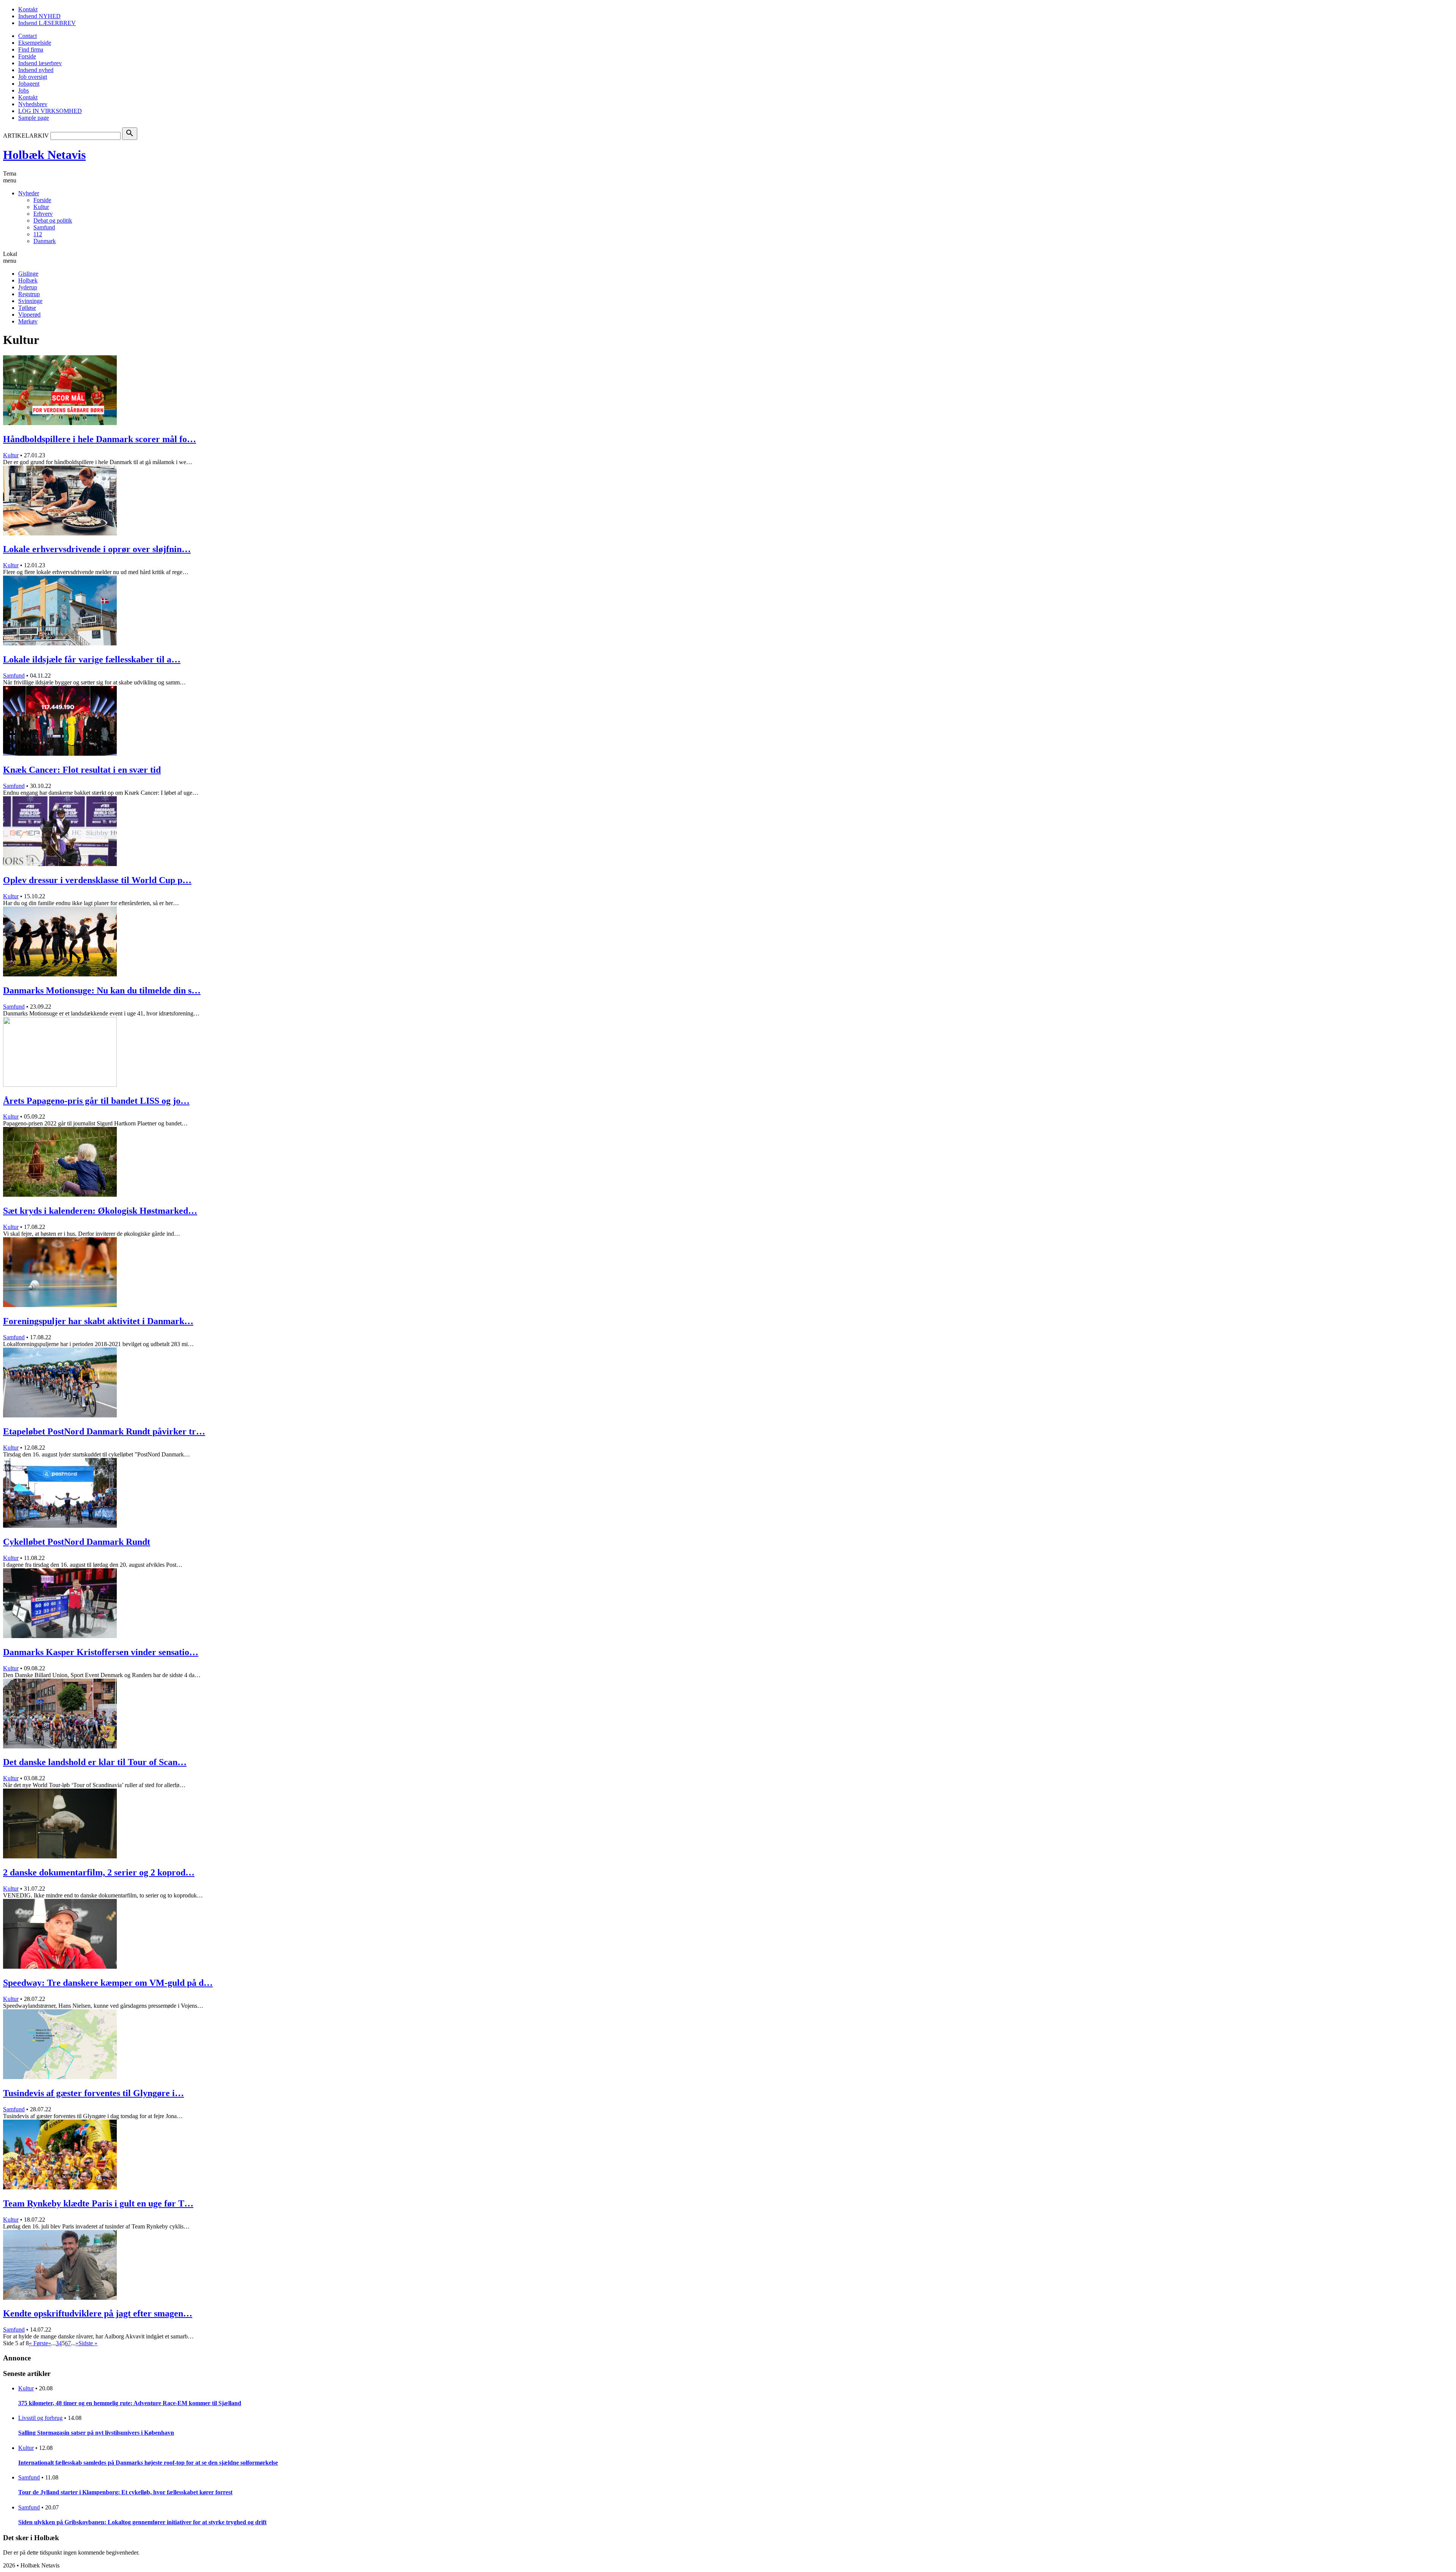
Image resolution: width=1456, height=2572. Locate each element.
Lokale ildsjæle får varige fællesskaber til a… (92, 659)
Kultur (41, 207)
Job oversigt (33, 77)
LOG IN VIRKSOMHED (50, 111)
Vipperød (29, 315)
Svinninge (30, 301)
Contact (27, 36)
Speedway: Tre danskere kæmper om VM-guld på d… (108, 1983)
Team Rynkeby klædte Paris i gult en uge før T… (98, 2203)
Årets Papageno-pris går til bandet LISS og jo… (96, 1101)
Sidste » (88, 2343)
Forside (27, 56)
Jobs (24, 90)
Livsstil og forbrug (40, 2418)
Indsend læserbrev (40, 63)
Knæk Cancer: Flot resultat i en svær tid (82, 770)
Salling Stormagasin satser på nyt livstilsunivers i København (96, 2433)
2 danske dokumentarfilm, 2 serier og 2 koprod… (99, 1872)
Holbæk (28, 280)
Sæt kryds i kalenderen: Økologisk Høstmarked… (100, 1211)
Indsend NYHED (39, 16)
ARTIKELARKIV (26, 136)
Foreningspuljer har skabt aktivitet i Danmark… (98, 1321)
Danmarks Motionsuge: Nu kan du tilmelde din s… (102, 990)
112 (38, 234)
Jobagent (29, 84)
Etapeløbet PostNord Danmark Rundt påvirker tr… (104, 1431)
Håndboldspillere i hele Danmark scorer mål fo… (100, 439)
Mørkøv (28, 321)
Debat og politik (53, 220)
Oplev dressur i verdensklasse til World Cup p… (97, 880)
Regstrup (29, 294)
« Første (38, 2343)
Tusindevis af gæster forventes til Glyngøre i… (93, 2093)
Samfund (44, 227)
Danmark (45, 241)
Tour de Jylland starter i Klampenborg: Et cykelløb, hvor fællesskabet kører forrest (125, 2492)
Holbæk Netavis (44, 155)
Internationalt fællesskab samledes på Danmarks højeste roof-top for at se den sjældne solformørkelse (148, 2463)
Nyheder (29, 193)
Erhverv (43, 214)
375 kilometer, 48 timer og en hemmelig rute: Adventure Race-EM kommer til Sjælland (130, 2403)
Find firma (31, 49)
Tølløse (27, 308)
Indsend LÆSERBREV (47, 23)
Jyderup (28, 287)
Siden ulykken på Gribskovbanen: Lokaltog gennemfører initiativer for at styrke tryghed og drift (142, 2522)
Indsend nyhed (36, 70)
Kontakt (28, 9)
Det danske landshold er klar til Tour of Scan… (95, 1762)
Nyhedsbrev (33, 104)
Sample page (34, 118)
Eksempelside (35, 43)
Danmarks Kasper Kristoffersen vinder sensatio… (101, 1652)
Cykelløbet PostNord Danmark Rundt (77, 1542)
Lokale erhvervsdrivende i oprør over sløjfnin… (97, 549)
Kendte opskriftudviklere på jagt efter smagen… (98, 2313)
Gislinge (28, 274)
